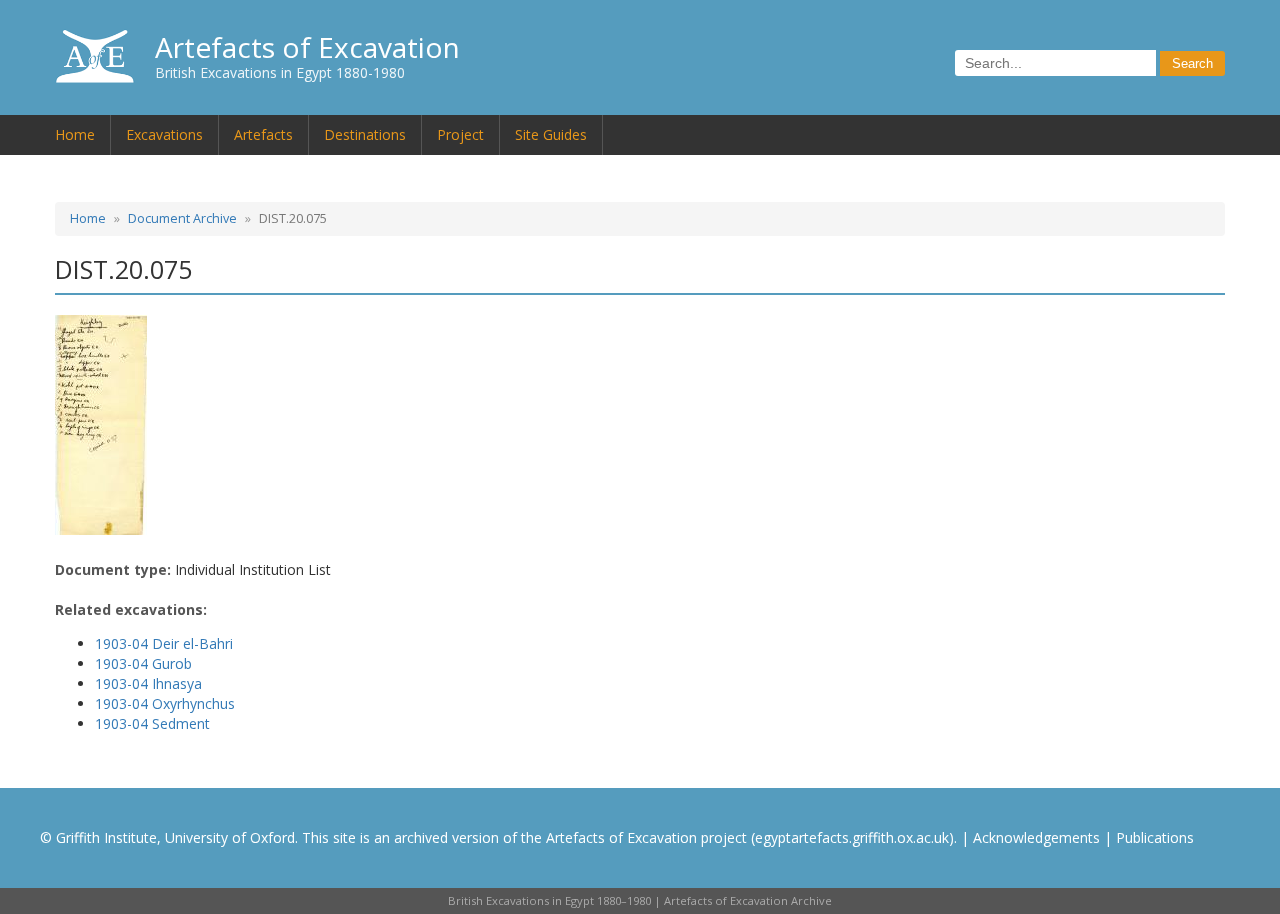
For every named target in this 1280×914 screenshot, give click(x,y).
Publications (1155, 837)
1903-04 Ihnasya (148, 683)
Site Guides (551, 134)
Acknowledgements (1036, 837)
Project (460, 134)
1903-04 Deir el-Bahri (164, 643)
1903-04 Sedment (152, 723)
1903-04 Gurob (143, 663)
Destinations (365, 134)
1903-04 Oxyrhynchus (165, 703)
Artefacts (263, 134)
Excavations (164, 134)
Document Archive (182, 218)
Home (75, 134)
